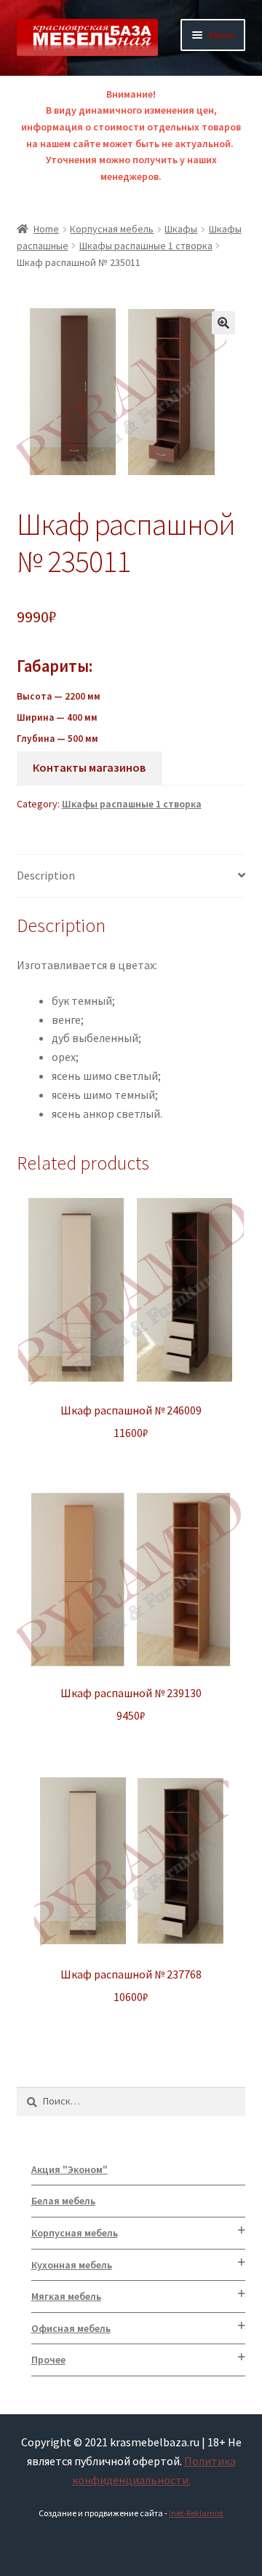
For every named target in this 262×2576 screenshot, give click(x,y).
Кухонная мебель (72, 2265)
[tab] (131, 876)
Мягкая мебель (66, 2296)
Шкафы (181, 229)
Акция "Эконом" (70, 2169)
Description (46, 875)
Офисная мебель (71, 2328)
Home (46, 229)
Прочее (48, 2360)
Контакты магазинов (89, 767)
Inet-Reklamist (196, 2513)
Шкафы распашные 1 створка (146, 246)
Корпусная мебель (112, 229)
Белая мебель (63, 2201)
